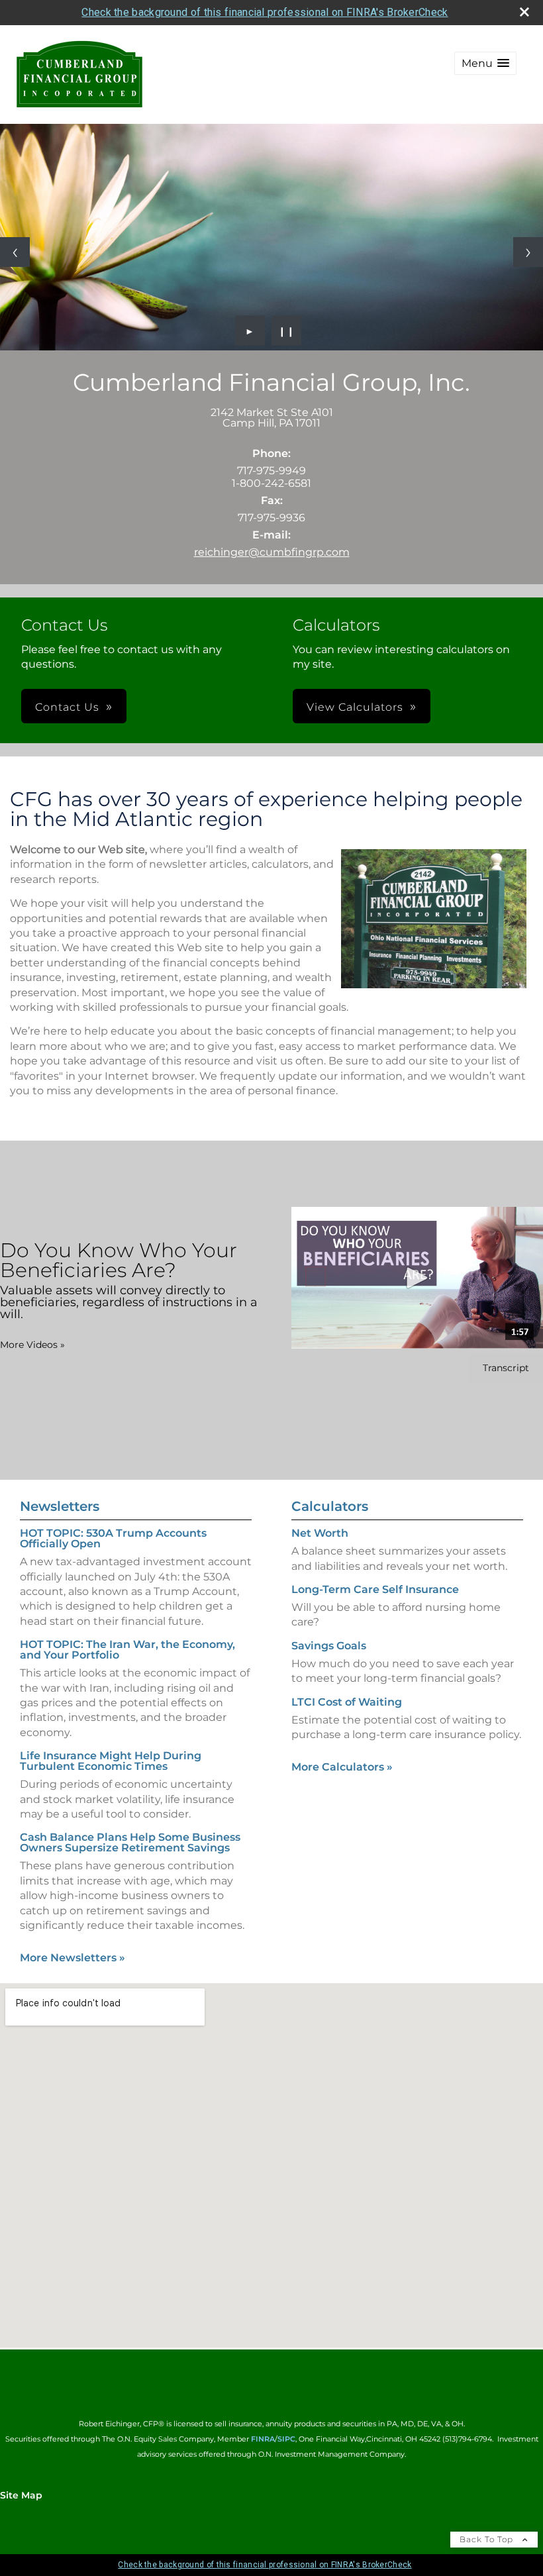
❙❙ (287, 331)
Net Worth (320, 1533)
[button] (485, 63)
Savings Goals (329, 1646)
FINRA (263, 2439)
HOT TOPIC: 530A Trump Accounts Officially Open (113, 1538)
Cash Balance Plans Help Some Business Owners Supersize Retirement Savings (130, 1842)
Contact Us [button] (67, 707)
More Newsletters (73, 1958)
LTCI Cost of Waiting (347, 1702)
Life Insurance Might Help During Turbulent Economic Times (111, 1761)
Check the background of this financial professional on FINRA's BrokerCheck (265, 12)
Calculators (330, 1506)
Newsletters (60, 1506)
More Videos (32, 1345)
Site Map (21, 2495)
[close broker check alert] (524, 12)
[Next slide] (528, 252)
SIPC (286, 2439)
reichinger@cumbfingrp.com (272, 552)
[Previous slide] (15, 252)
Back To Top (488, 2539)
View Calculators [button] (355, 707)
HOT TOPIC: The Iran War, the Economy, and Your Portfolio (127, 1650)
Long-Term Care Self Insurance (375, 1589)
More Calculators (342, 1767)
